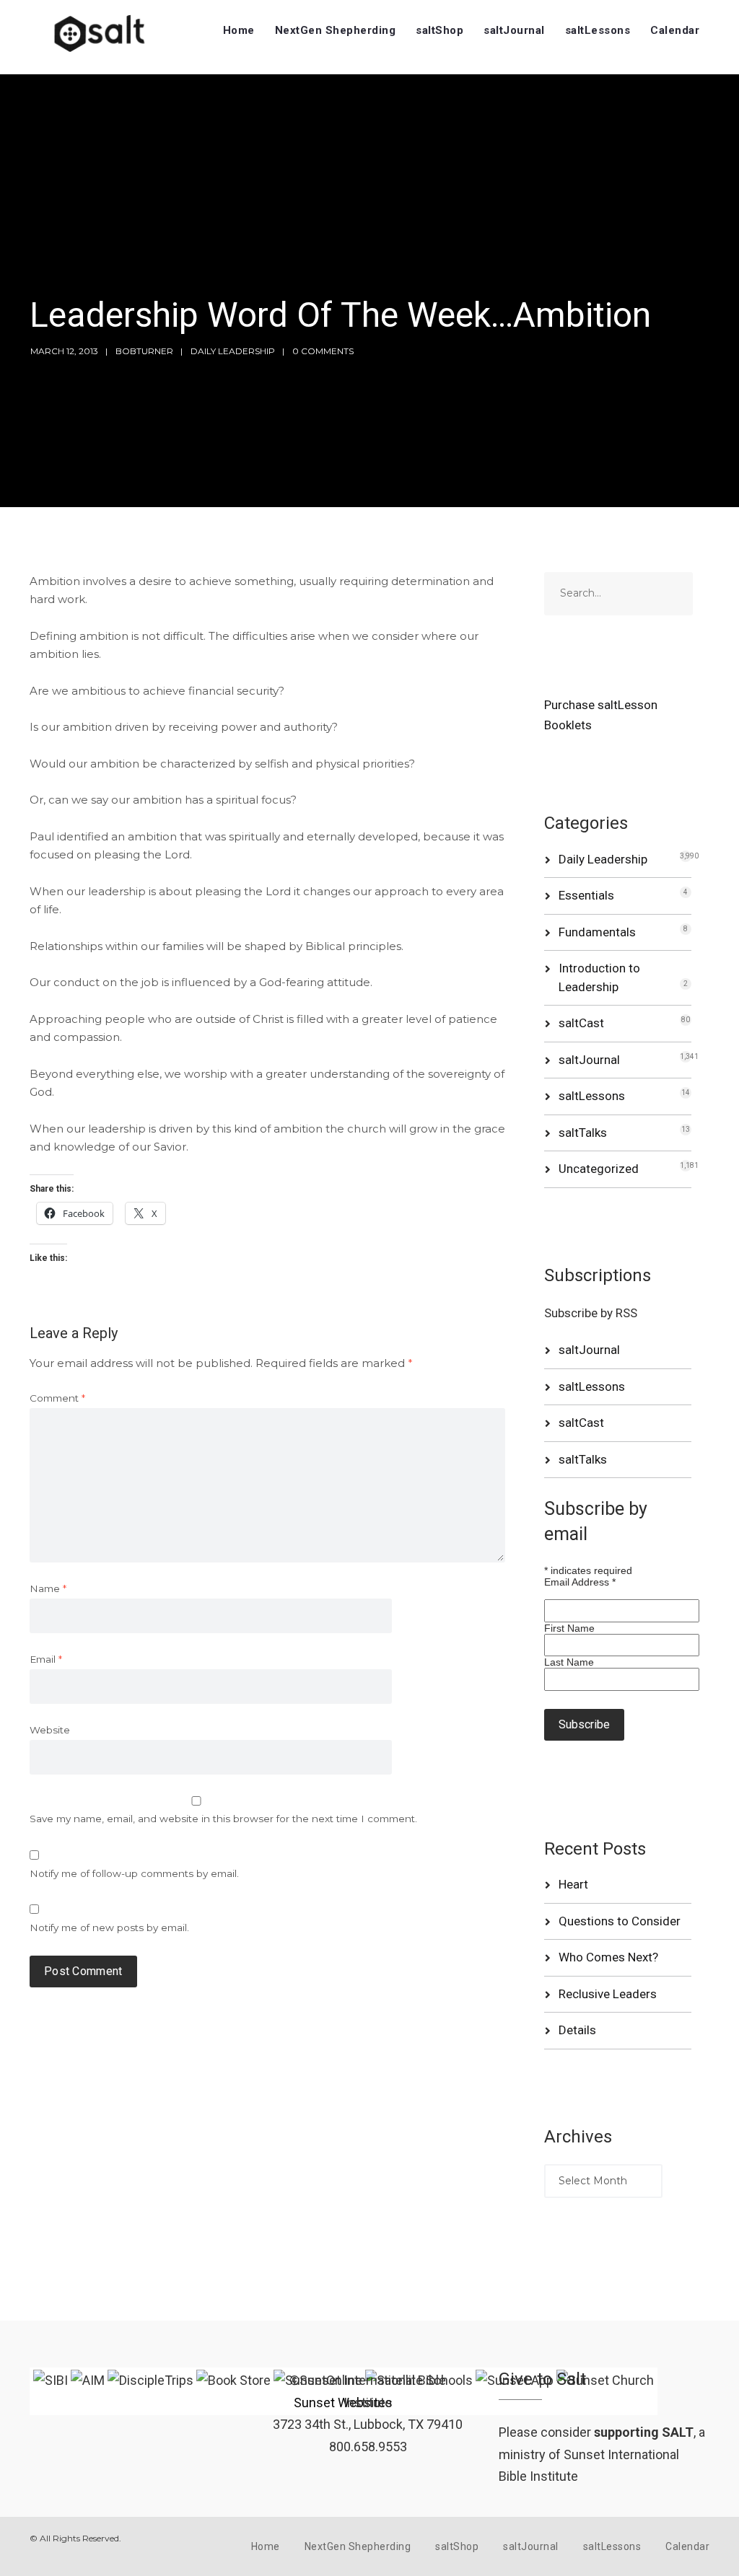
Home (239, 30)
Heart (573, 1884)
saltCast (581, 1023)
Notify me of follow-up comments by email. (134, 1873)
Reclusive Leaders (608, 1994)
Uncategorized (599, 1169)
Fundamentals (597, 932)
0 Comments (323, 351)
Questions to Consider (620, 1921)
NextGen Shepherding (336, 30)
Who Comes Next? (608, 1957)
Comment (57, 1398)
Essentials (586, 895)
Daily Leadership (233, 351)
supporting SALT (644, 2432)
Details (577, 2030)
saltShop (440, 30)
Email (46, 1659)
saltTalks (583, 1133)
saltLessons (598, 30)
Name (48, 1588)
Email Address (580, 1582)
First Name (569, 1628)
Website (50, 1730)
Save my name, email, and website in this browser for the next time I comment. (223, 1819)
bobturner (144, 351)
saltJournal (514, 30)
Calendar (675, 30)
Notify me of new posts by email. (109, 1927)
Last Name (569, 1662)
